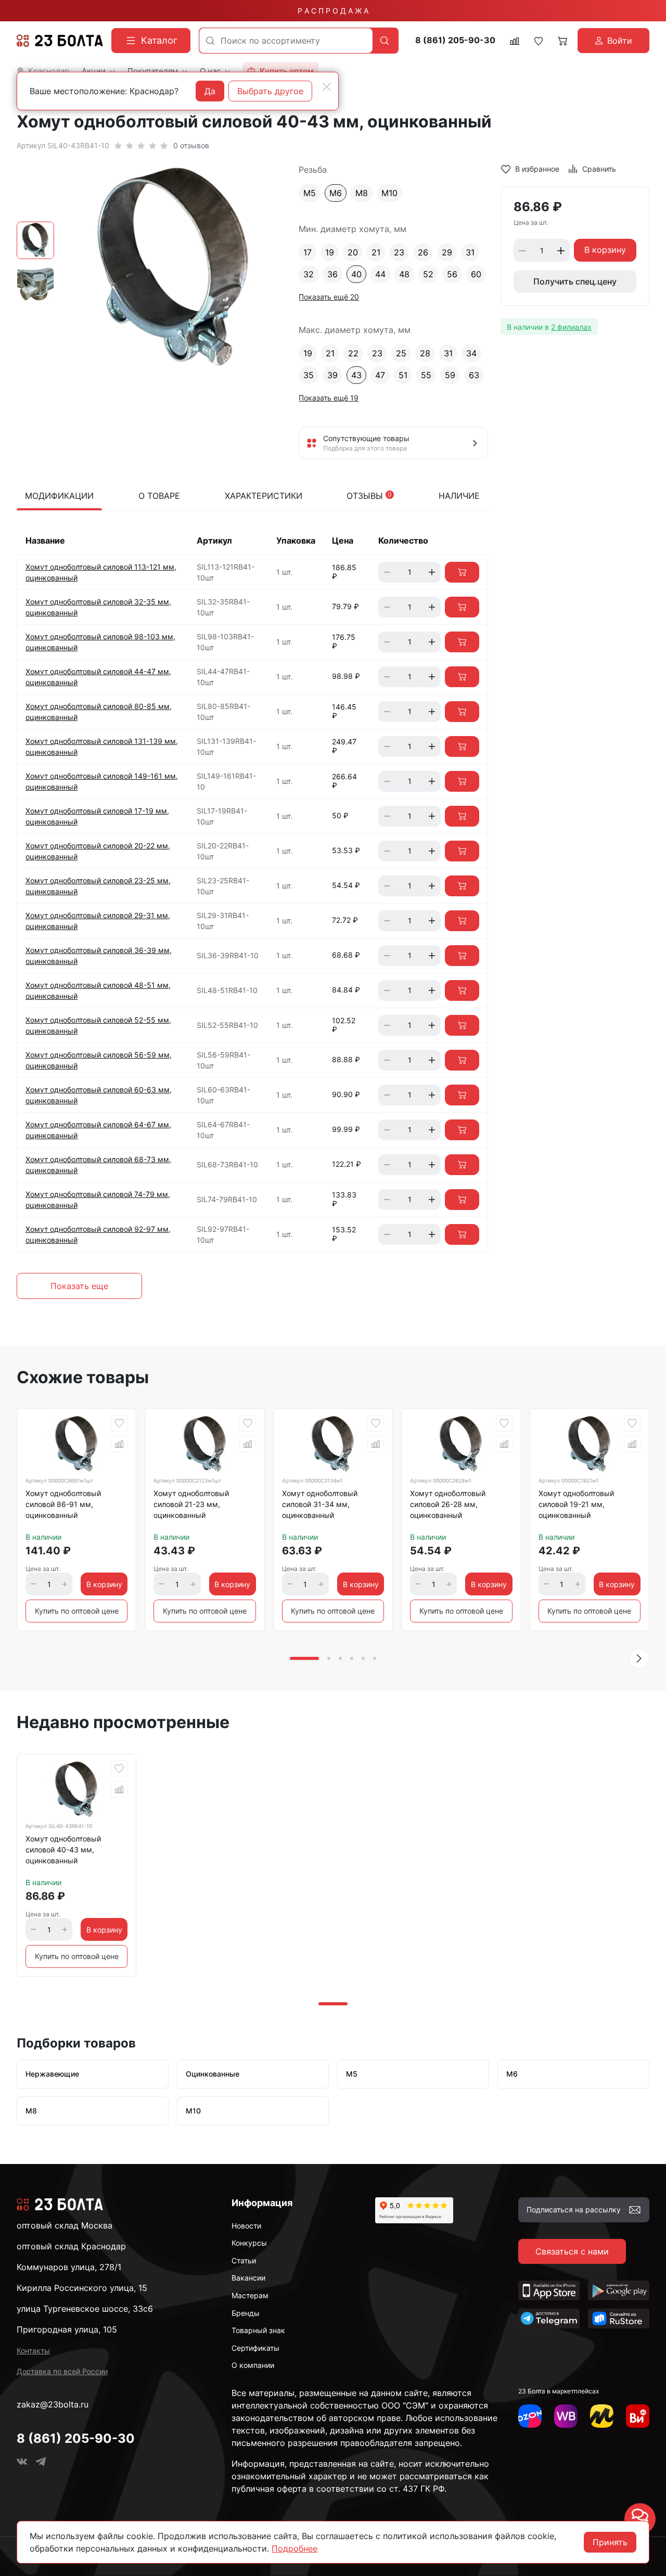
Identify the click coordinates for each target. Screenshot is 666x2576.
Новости (246, 2226)
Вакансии (248, 2278)
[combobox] (286, 41)
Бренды (246, 2313)
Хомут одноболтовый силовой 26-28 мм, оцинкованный (448, 1504)
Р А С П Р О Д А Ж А (333, 11)
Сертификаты (255, 2348)
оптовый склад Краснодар (71, 2246)
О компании (253, 2365)
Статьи (244, 2261)
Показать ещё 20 (329, 297)
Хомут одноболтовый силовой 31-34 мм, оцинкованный (320, 1504)
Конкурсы (249, 2243)
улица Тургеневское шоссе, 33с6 (85, 2309)
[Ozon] (530, 2416)
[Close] (327, 87)
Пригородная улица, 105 (67, 2329)
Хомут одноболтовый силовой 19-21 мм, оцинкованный (576, 1504)
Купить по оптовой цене (77, 1611)
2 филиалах (571, 327)
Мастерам (250, 2295)
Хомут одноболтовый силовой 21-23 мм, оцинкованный (191, 1504)
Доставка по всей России (62, 2371)
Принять (610, 2542)
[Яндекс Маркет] (602, 2416)
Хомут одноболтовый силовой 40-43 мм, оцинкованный (63, 1850)
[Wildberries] (566, 2416)
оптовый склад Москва (65, 2225)
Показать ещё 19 (329, 398)
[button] (639, 1658)
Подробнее (294, 2548)
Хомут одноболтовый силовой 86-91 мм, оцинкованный (63, 1504)
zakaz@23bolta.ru (53, 2404)
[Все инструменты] (638, 2416)
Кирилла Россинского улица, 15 (82, 2288)
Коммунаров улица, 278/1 (69, 2267)
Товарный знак (258, 2330)
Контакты (33, 2350)
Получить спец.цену (575, 282)
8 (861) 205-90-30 (455, 40)
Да (210, 91)
